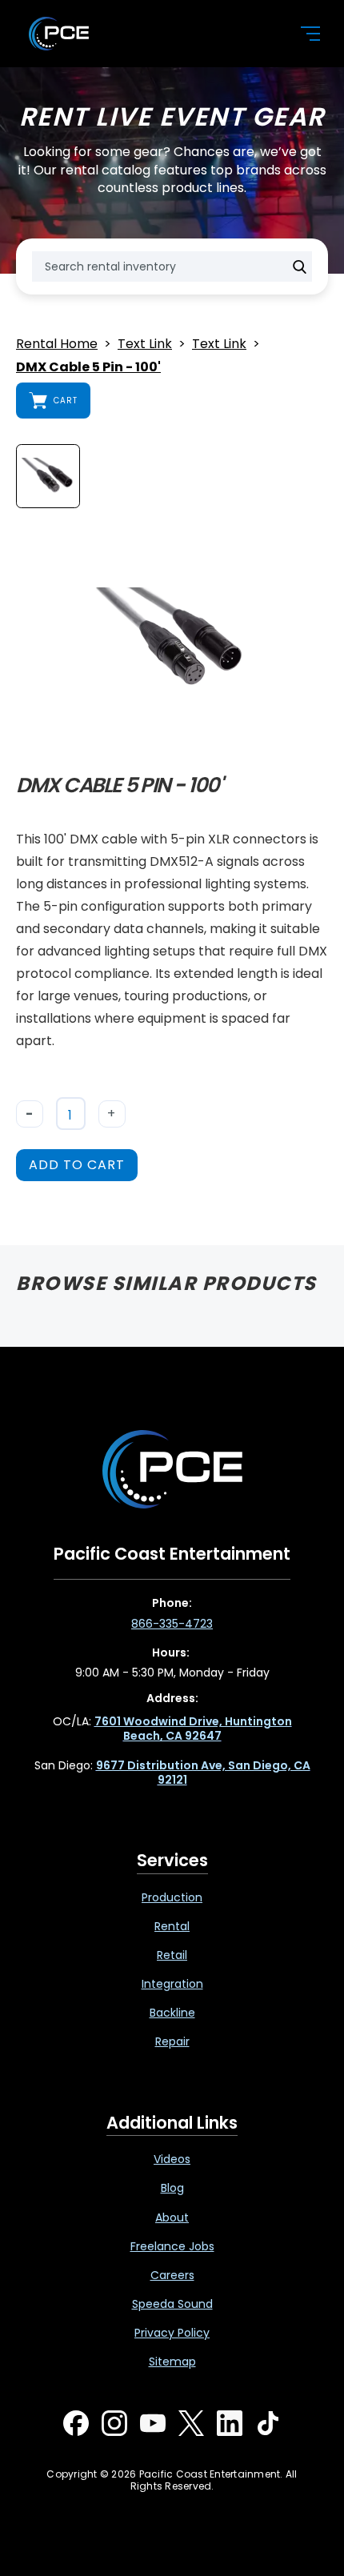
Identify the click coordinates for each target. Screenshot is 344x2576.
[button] (301, 34)
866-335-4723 (172, 1624)
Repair (172, 2041)
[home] (151, 34)
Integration (172, 1984)
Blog (172, 2188)
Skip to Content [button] (79, 17)
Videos (172, 2159)
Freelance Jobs (172, 2246)
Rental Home (57, 345)
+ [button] (112, 1114)
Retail (172, 1955)
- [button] (30, 1114)
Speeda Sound (172, 2304)
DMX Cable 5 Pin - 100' (88, 368)
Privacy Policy (172, 2333)
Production (172, 1897)
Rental (172, 1926)
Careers (172, 2275)
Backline (172, 2013)
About (172, 2217)
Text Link (145, 345)
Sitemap (172, 2362)
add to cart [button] (77, 1165)
